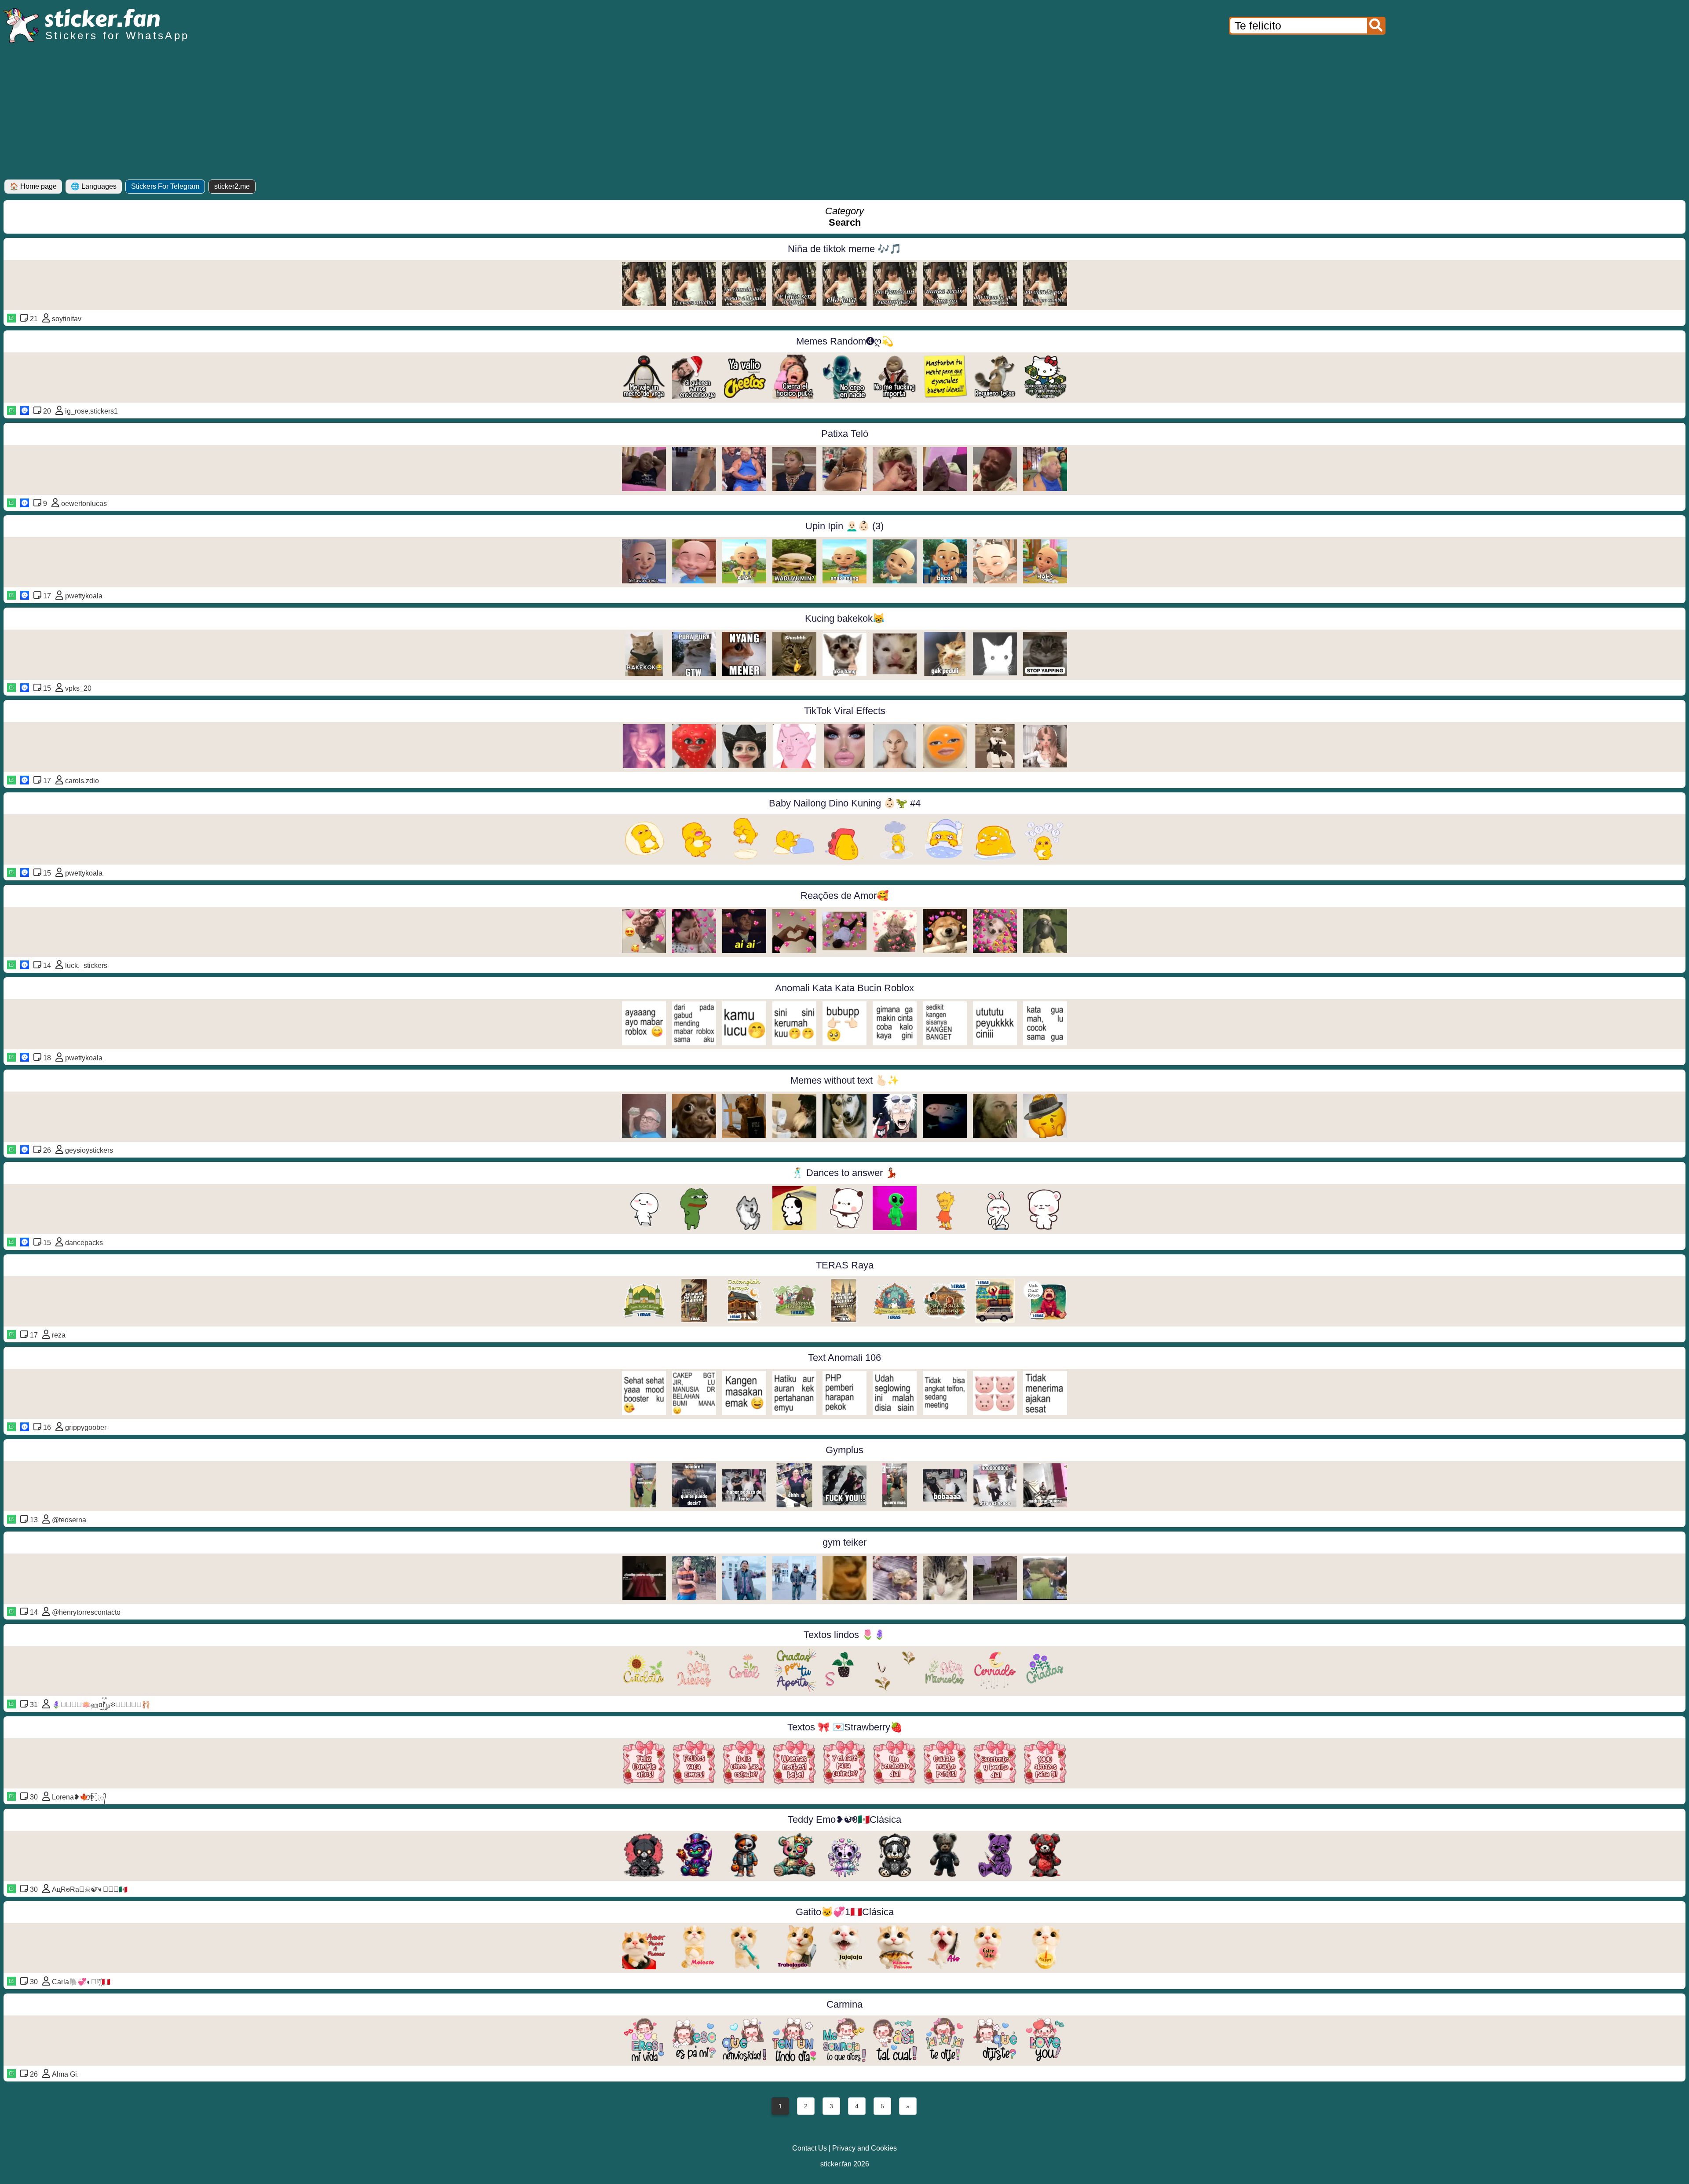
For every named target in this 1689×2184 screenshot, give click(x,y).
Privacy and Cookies (865, 2148)
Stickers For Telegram (165, 186)
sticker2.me (232, 186)
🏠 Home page (33, 186)
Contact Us (810, 2148)
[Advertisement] (844, 114)
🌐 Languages (94, 186)
